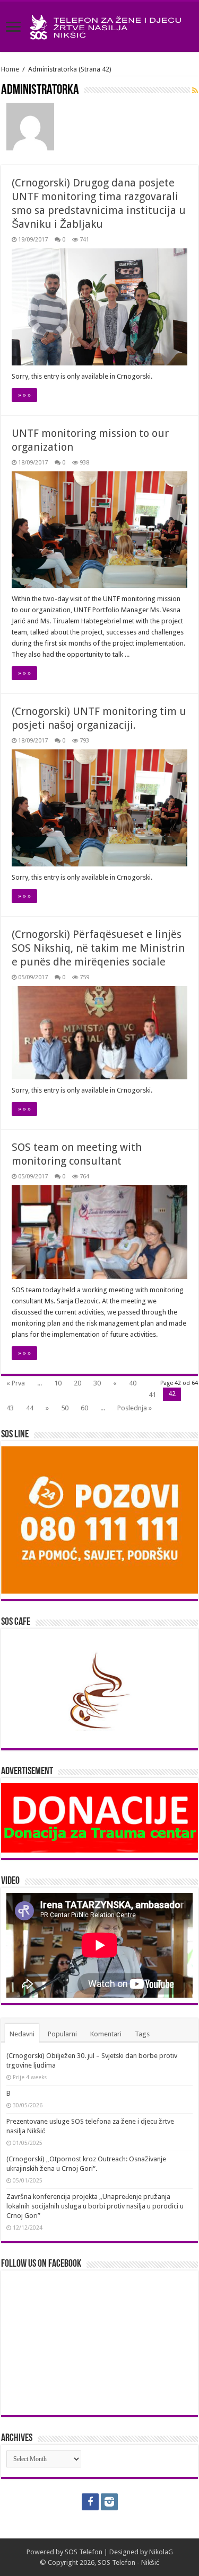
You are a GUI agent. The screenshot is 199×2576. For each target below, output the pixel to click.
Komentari (106, 2034)
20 (77, 1383)
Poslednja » (135, 1408)
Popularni (62, 2034)
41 (152, 1395)
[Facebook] (90, 2502)
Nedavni (22, 2034)
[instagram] (109, 2502)
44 (30, 1408)
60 (84, 1408)
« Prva (16, 1383)
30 (97, 1383)
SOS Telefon (84, 2552)
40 (133, 1383)
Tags (142, 2034)
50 (65, 1408)
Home (10, 69)
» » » (24, 395)
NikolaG (161, 2552)
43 (10, 1408)
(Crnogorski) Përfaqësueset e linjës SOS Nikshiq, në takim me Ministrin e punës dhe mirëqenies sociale (98, 948)
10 (58, 1383)
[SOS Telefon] (99, 25)
